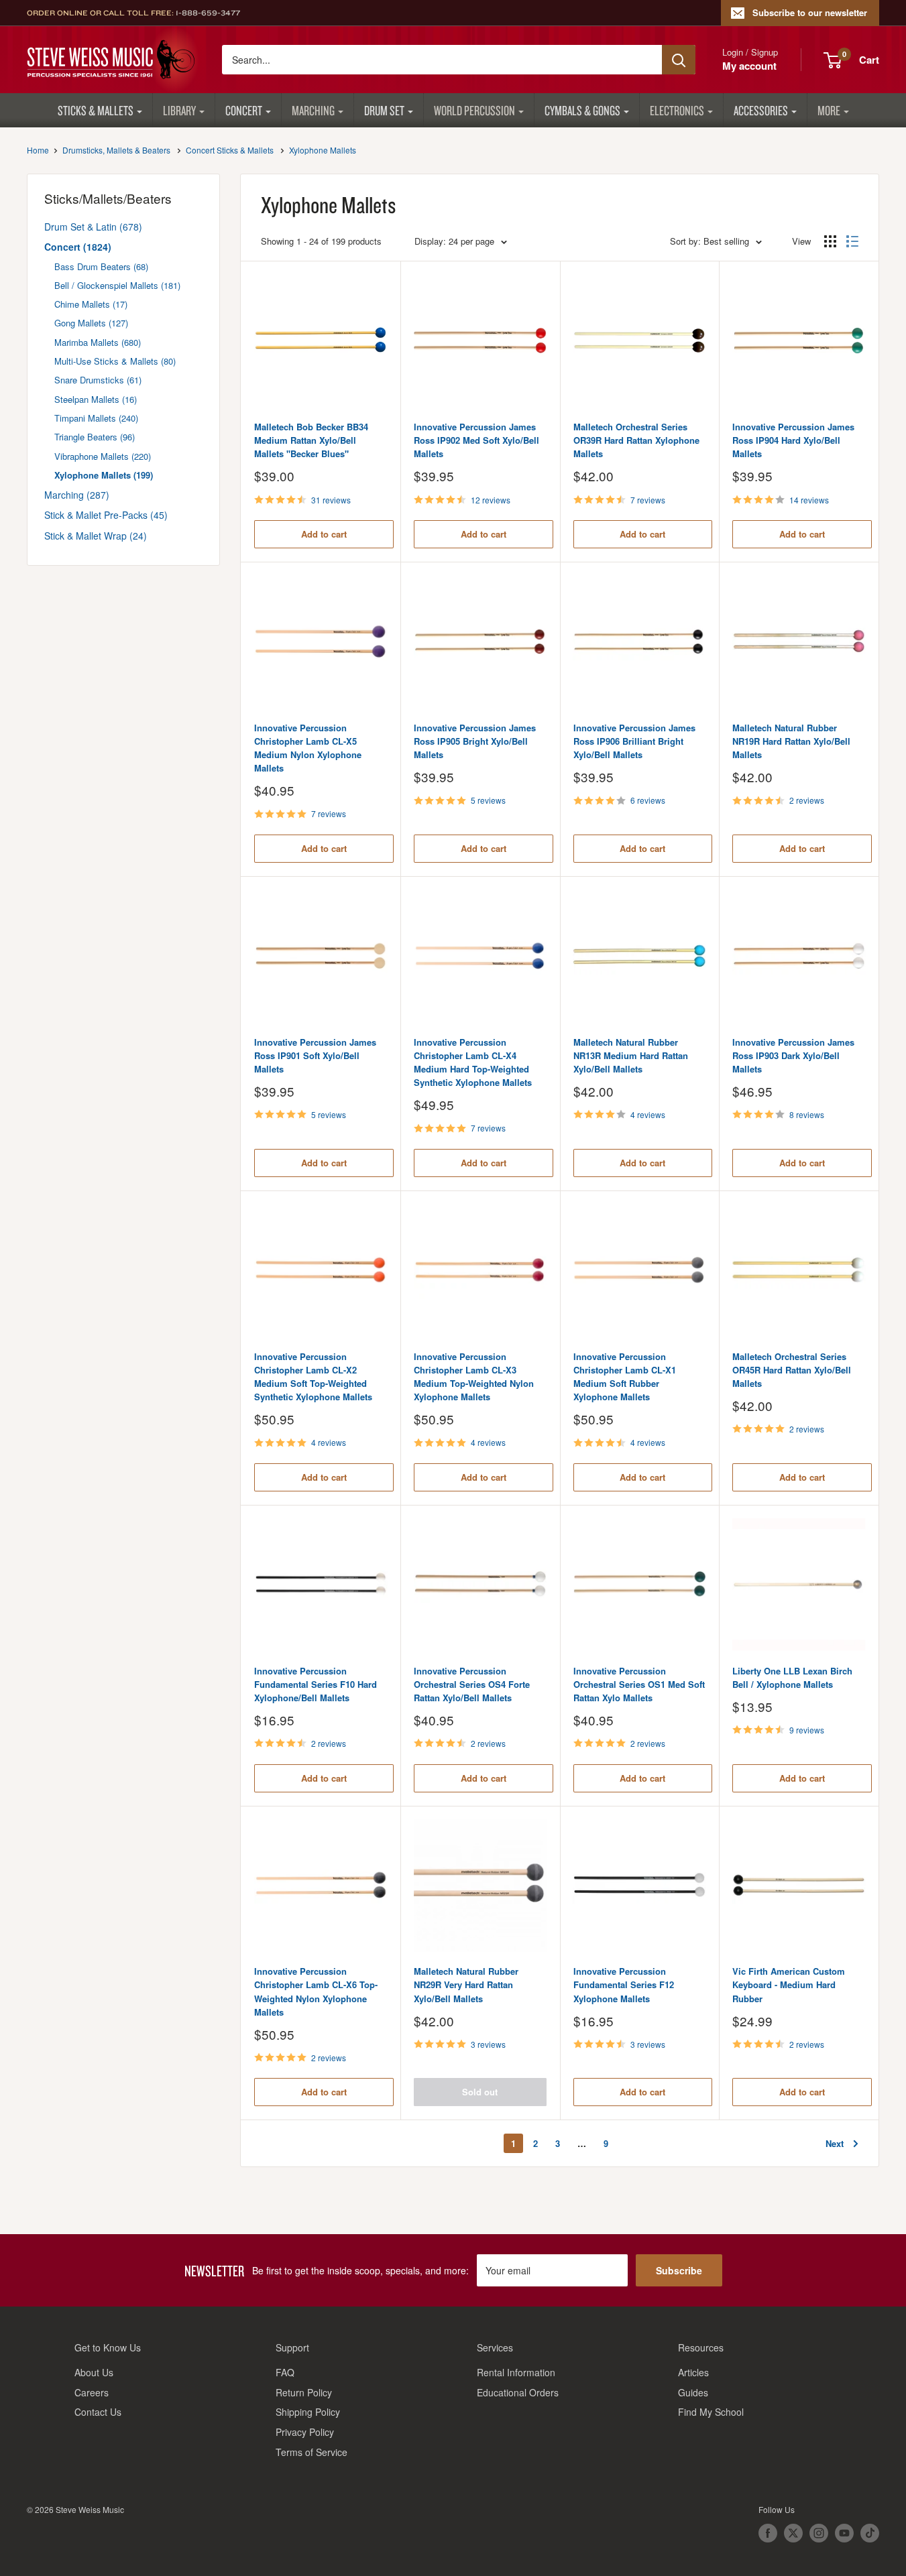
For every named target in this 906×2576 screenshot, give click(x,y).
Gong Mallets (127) (91, 323)
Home (38, 150)
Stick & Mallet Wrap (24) (96, 536)
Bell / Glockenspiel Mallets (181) (117, 285)
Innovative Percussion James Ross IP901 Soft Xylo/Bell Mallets (315, 1055)
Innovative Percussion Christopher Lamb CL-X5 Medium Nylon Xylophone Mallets (308, 748)
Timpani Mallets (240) (96, 418)
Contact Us (98, 2412)
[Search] (679, 60)
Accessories (761, 110)
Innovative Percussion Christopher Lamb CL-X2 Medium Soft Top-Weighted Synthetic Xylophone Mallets (313, 1376)
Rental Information (516, 2372)
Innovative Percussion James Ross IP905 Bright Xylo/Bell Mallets (475, 741)
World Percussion (474, 110)
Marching (313, 110)
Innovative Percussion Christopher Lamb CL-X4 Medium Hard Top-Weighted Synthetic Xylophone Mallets (473, 1062)
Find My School (711, 2412)
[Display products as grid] (830, 241)
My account (749, 66)
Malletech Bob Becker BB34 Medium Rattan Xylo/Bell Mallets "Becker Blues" (311, 440)
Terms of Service (312, 2452)
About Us (94, 2372)
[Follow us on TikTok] (870, 2533)
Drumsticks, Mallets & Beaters (116, 150)
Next (835, 2143)
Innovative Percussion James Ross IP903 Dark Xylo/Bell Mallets (793, 1055)
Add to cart (324, 534)
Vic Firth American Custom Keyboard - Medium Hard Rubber (789, 1984)
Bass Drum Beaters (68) (101, 266)
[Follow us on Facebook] (768, 2533)
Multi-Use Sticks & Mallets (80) (115, 361)
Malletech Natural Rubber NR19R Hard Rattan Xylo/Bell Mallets (791, 741)
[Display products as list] (852, 241)
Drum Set (384, 110)
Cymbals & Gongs (582, 110)
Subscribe (679, 2270)
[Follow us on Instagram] (819, 2533)
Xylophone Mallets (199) (104, 475)
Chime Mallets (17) (91, 304)
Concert (244, 110)
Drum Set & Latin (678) (93, 227)
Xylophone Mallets (323, 150)
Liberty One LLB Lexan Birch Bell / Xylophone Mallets (792, 1677)
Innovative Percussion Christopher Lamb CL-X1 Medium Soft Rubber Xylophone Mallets (625, 1376)
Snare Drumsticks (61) (98, 380)
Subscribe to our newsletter (810, 12)
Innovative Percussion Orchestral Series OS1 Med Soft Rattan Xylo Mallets (639, 1684)
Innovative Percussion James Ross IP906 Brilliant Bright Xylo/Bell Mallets (634, 741)
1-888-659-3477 (208, 13)
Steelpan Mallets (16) (96, 399)
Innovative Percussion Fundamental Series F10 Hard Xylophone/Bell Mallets (316, 1684)
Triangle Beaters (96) (95, 437)
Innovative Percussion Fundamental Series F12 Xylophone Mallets (624, 1984)
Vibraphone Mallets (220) (103, 456)
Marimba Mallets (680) (98, 342)
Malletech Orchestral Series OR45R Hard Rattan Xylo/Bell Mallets (792, 1370)
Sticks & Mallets (96, 110)
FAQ (285, 2372)
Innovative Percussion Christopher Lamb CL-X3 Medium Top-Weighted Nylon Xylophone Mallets (474, 1376)
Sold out (480, 2092)
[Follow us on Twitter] (793, 2533)
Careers (92, 2392)
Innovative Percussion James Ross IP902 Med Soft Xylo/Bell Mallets (476, 440)
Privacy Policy (305, 2432)
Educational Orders (518, 2392)
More (829, 110)
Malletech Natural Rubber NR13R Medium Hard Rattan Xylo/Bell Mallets (631, 1055)
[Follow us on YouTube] (844, 2533)
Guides (693, 2392)
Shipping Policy (308, 2412)
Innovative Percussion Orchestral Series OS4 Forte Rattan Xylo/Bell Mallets (472, 1684)
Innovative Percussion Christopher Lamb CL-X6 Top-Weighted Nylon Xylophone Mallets (316, 1991)
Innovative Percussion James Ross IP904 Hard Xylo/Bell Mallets (793, 440)
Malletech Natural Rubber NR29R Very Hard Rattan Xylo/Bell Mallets (466, 1984)
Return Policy (304, 2392)
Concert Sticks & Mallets (230, 150)
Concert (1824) (78, 247)
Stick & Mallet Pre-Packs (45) (106, 515)
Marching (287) (77, 495)
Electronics (677, 110)
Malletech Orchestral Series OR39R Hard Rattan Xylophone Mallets (636, 440)
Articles (693, 2372)
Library (179, 110)
